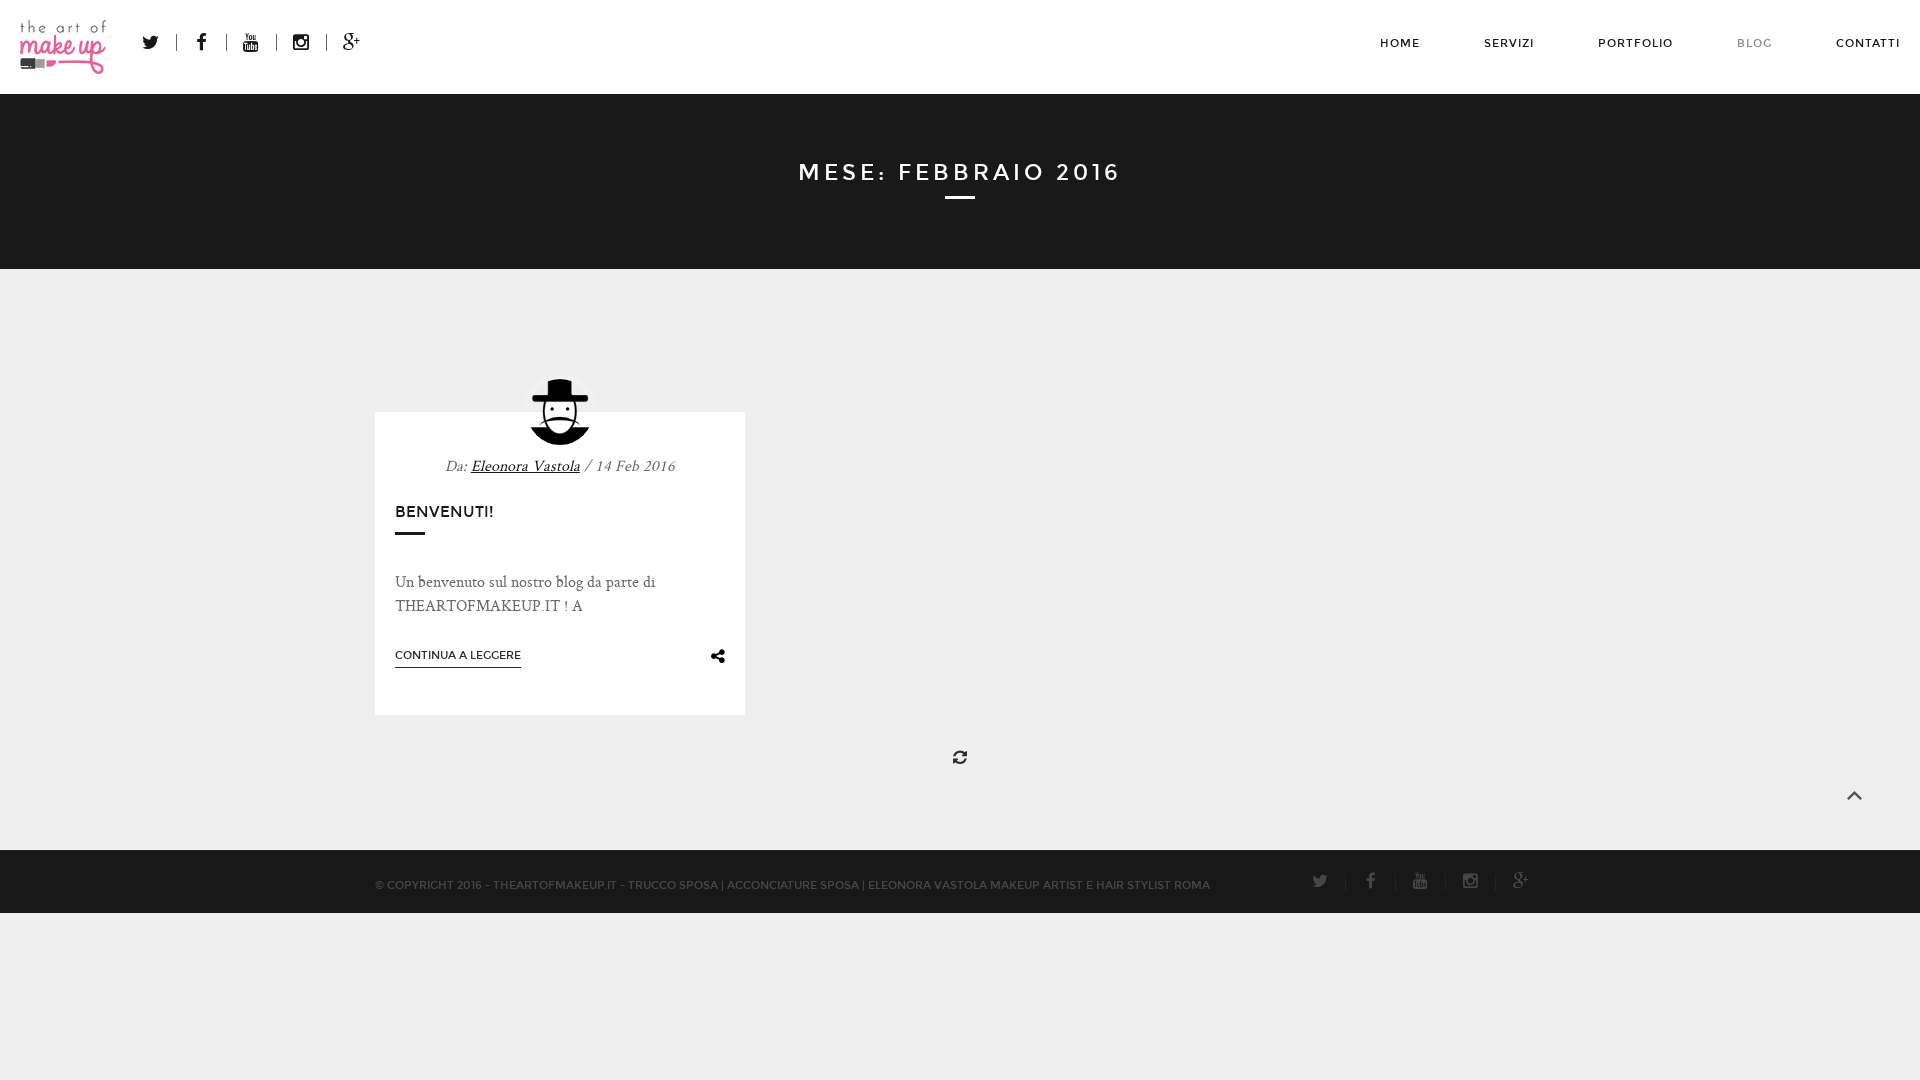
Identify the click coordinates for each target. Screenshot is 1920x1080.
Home (1400, 43)
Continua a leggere (458, 655)
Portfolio (1635, 43)
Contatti (1868, 43)
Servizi (1509, 43)
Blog (1754, 43)
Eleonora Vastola (525, 467)
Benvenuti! (444, 512)
